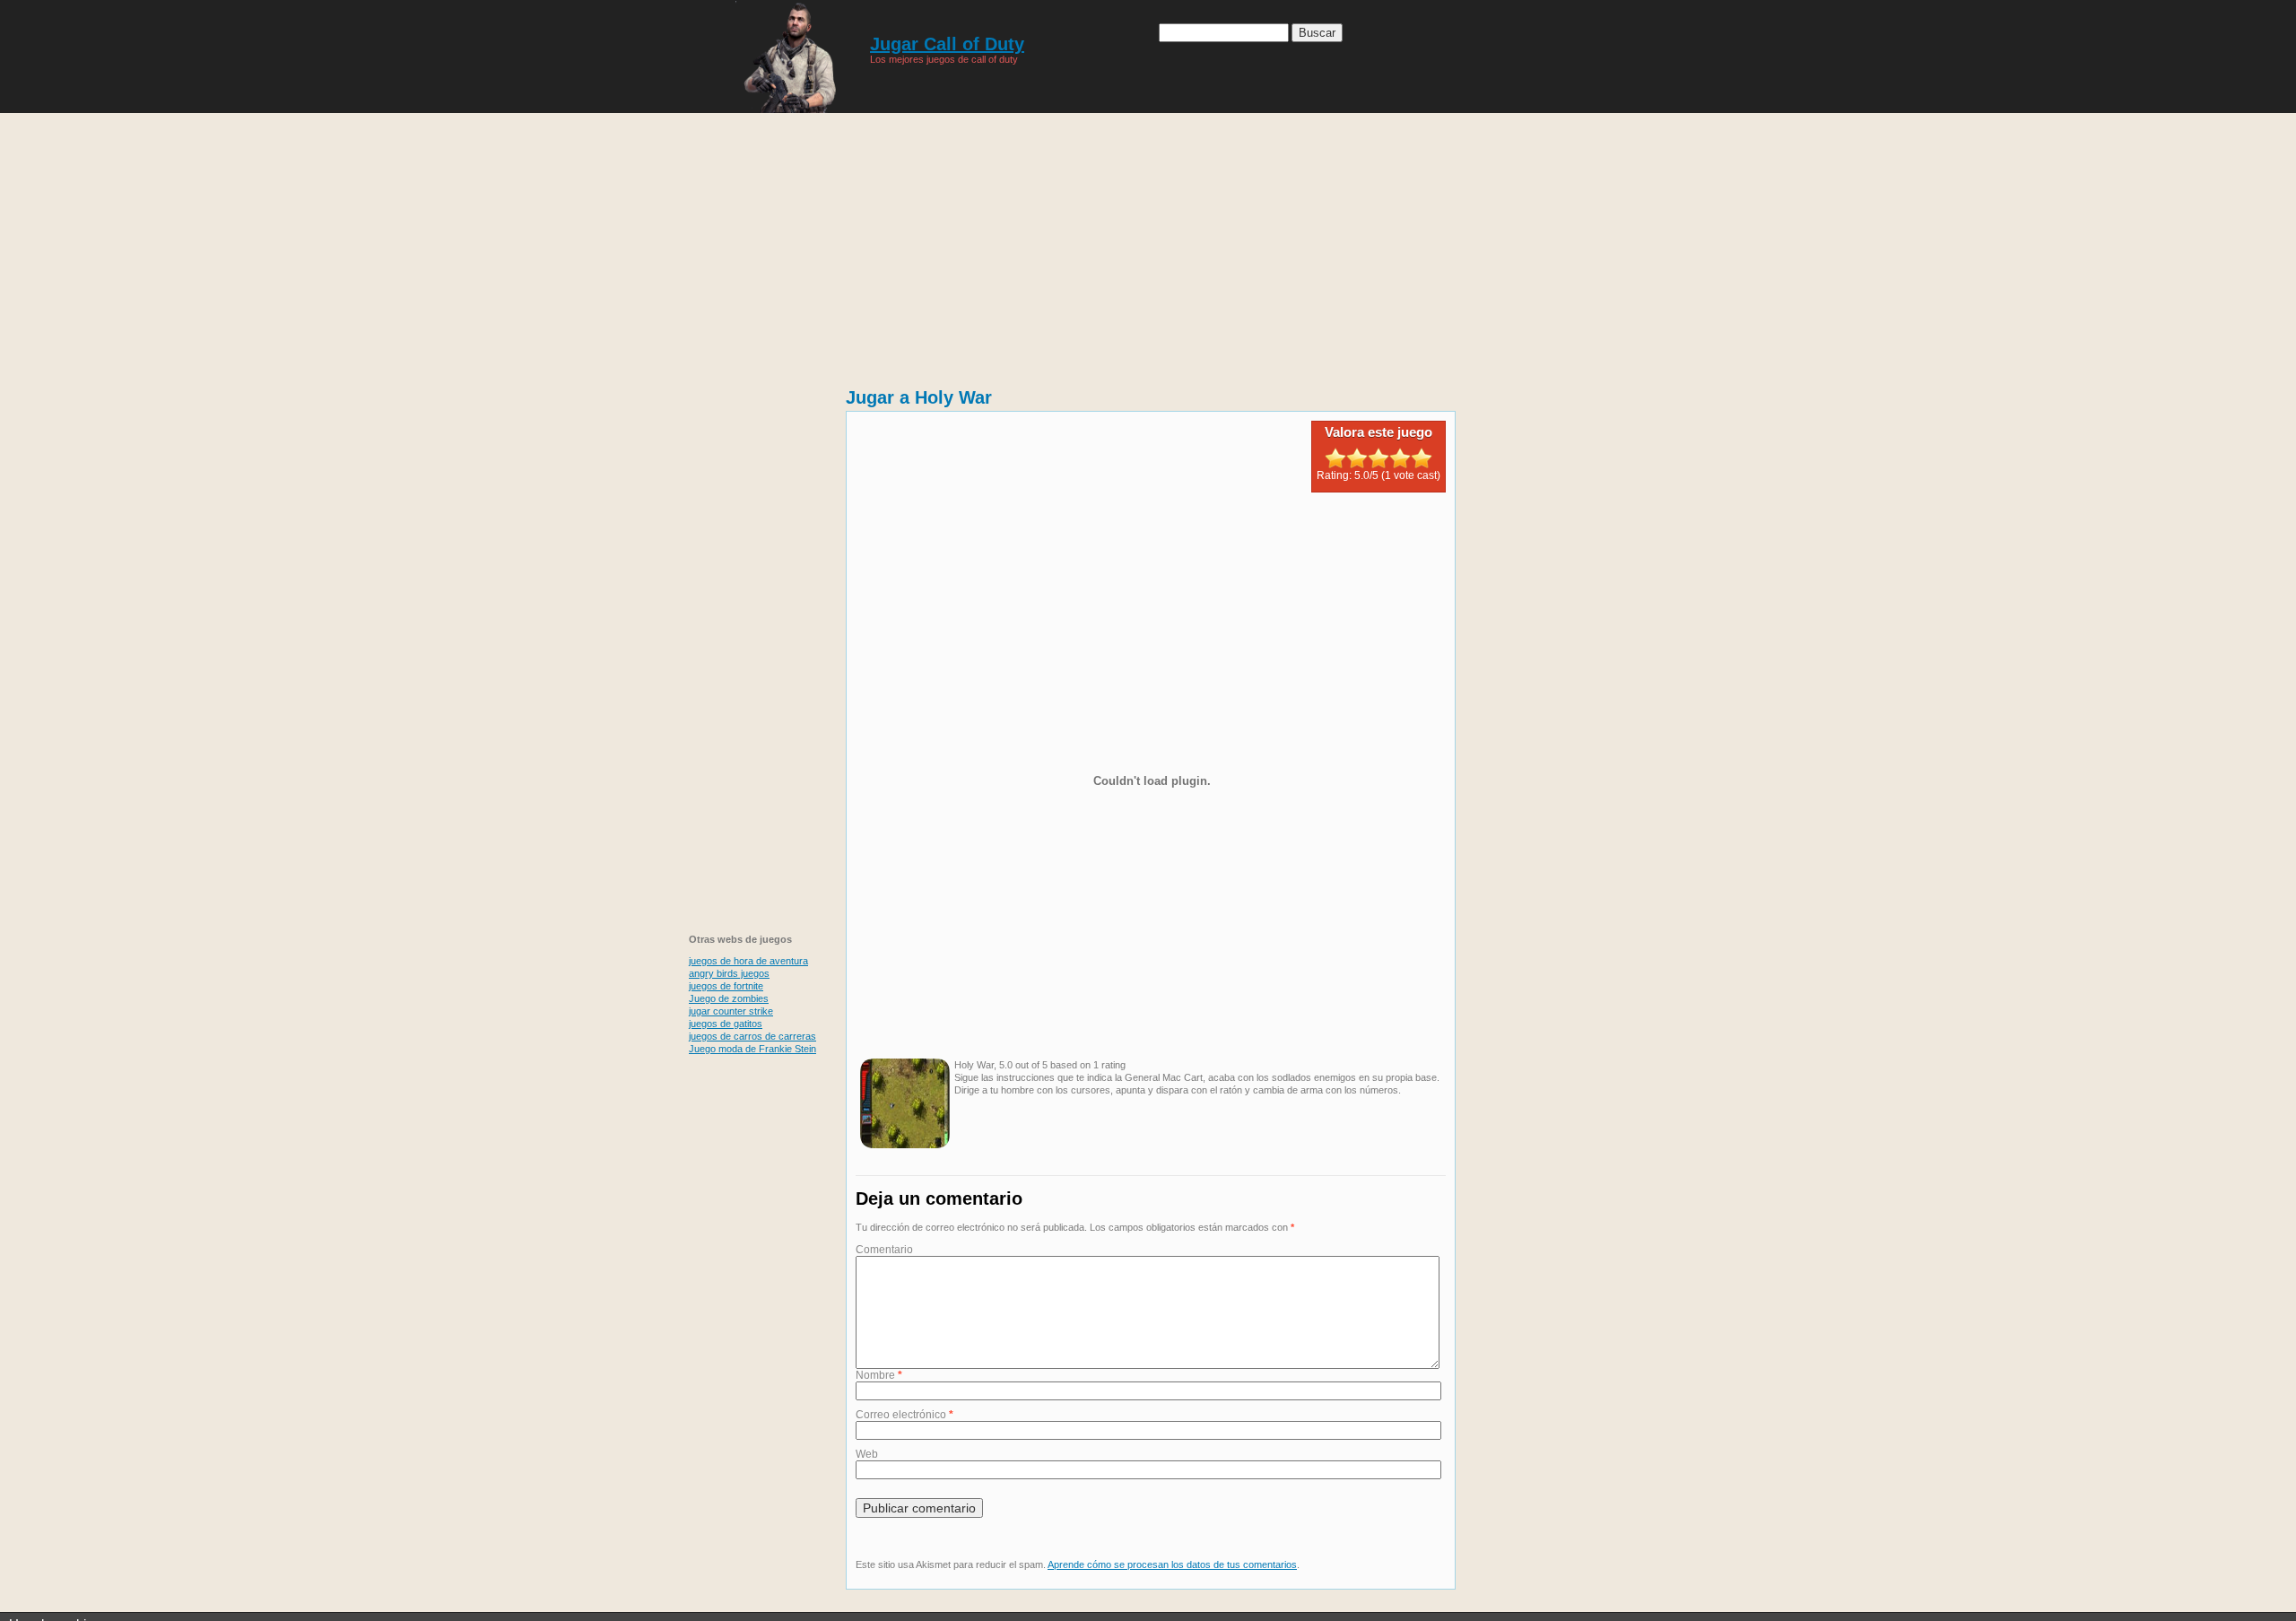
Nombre (879, 1375)
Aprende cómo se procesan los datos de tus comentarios (1172, 1564)
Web (867, 1454)
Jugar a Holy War (919, 397)
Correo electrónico (904, 1415)
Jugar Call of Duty (947, 44)
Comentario (884, 1250)
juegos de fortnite (726, 986)
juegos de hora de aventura (748, 961)
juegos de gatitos (726, 1024)
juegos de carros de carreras (752, 1036)
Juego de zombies (729, 998)
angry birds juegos (729, 973)
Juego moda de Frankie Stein (752, 1049)
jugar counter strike (731, 1011)
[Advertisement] (1148, 242)
